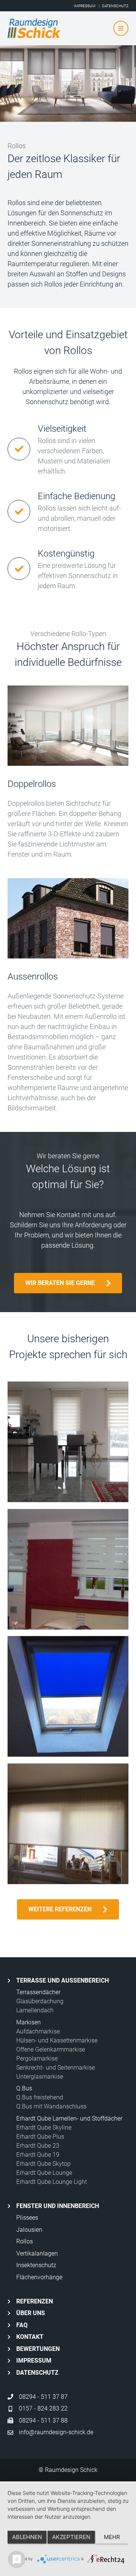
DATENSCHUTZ (115, 6)
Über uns (31, 2313)
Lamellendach (35, 2010)
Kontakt (30, 2337)
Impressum (34, 2361)
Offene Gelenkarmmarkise (51, 2049)
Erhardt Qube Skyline (44, 2127)
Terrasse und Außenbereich (63, 1980)
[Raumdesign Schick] (67, 28)
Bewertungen (38, 2349)
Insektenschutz (36, 2265)
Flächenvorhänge (39, 2277)
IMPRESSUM (85, 6)
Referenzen (35, 2301)
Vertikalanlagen (37, 2253)
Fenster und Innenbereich (58, 2206)
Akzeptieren (71, 2537)
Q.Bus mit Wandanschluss (51, 2106)
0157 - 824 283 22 (43, 2408)
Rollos (25, 2241)
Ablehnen (27, 2537)
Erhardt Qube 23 (38, 2146)
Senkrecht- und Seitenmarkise (56, 2068)
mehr (112, 2537)
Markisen (29, 2022)
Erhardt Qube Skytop (43, 2164)
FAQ (22, 2325)
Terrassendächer (38, 1992)
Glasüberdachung (40, 2001)
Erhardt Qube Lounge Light (52, 2182)
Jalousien (29, 2230)
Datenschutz (37, 2373)
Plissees (27, 2218)
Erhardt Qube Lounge (44, 2173)
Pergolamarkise (37, 2058)
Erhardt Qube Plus (40, 2137)
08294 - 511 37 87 (43, 2397)
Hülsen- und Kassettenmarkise (57, 2040)
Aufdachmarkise (38, 2031)
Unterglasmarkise (40, 2077)
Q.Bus (24, 2088)
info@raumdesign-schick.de (56, 2432)
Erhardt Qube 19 (38, 2155)
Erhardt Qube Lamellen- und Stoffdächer (69, 2118)
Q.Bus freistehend (40, 2097)
